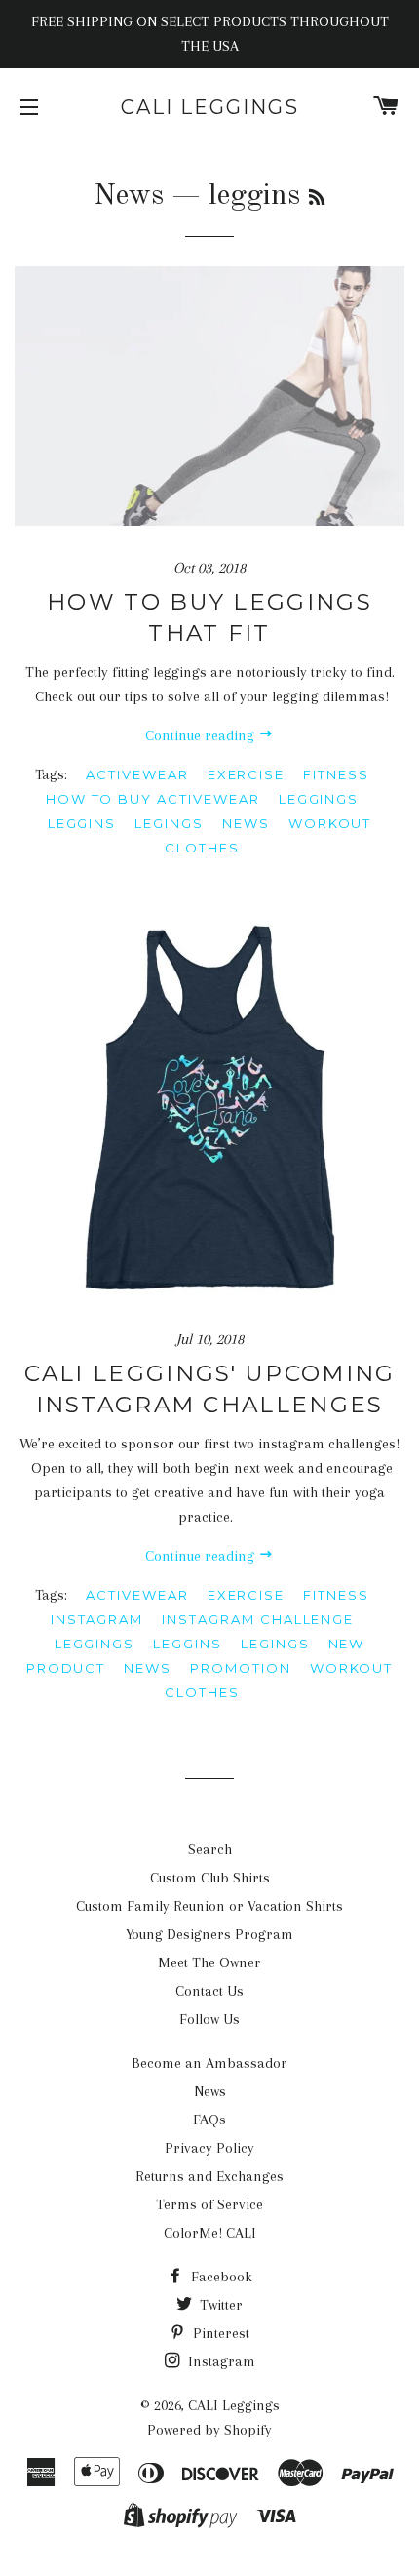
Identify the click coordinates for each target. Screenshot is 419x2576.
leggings (319, 799)
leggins (82, 823)
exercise (247, 774)
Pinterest (219, 2333)
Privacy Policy (209, 2148)
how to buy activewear (153, 799)
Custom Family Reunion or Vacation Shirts (209, 1906)
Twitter (219, 2305)
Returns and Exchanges (209, 2176)
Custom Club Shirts (210, 1878)
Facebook (220, 2277)
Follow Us (209, 2019)
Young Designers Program (209, 1934)
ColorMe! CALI (210, 2233)
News (129, 196)
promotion (241, 1668)
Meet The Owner (209, 1962)
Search (210, 1849)
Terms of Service (209, 2204)
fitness (336, 774)
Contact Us (209, 1991)
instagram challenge (258, 1619)
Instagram (220, 2361)
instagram (97, 1619)
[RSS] (317, 199)
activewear (137, 774)
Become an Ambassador (209, 2063)
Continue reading (202, 735)
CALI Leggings (210, 107)
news (246, 823)
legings (169, 823)
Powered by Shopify (209, 2430)
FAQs (209, 2120)
